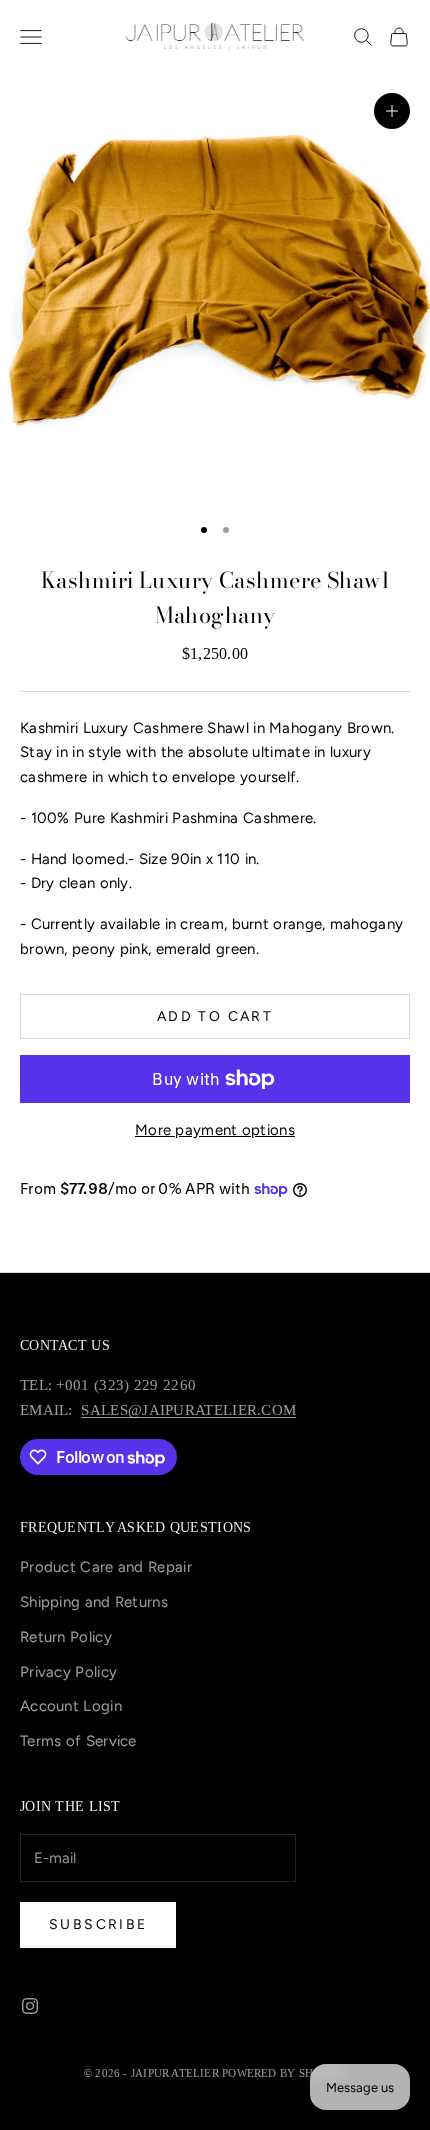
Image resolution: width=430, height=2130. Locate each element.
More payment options (215, 1130)
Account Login (71, 1706)
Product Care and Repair (106, 1567)
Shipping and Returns (94, 1602)
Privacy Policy (68, 1672)
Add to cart (215, 1016)
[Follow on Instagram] (30, 2006)
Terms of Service (78, 1741)
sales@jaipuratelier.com (188, 1410)
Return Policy (66, 1637)
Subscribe (98, 1924)
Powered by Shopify (284, 2073)
